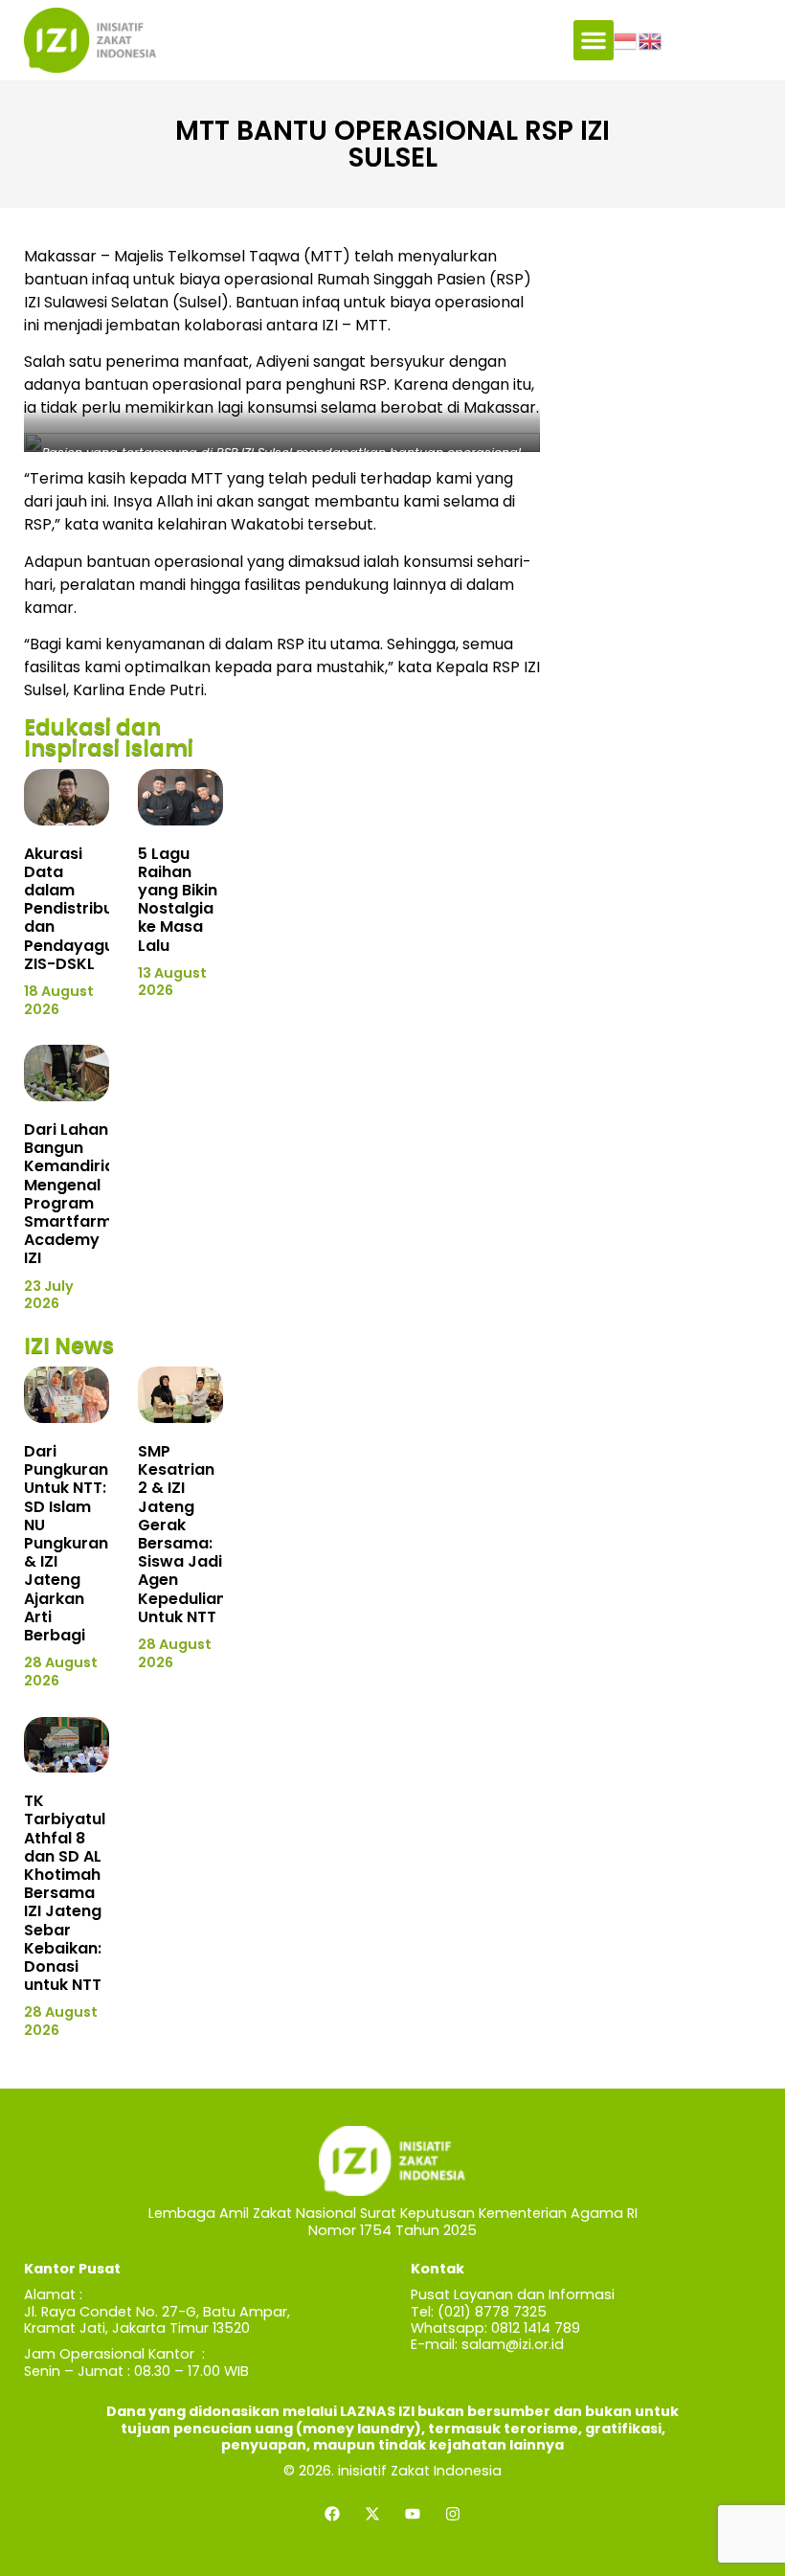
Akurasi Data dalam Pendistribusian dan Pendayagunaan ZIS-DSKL (89, 909)
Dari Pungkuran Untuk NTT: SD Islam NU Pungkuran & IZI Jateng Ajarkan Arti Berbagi (66, 1543)
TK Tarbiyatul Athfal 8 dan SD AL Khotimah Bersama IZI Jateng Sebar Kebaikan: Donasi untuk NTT (65, 1893)
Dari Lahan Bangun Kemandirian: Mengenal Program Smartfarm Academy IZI (76, 1194)
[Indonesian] (626, 39)
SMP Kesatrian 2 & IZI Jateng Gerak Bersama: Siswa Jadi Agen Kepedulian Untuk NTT (182, 1534)
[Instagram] (453, 2514)
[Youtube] (413, 2514)
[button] (594, 40)
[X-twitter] (372, 2514)
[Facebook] (332, 2514)
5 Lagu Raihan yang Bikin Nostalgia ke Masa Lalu (178, 900)
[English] (651, 39)
